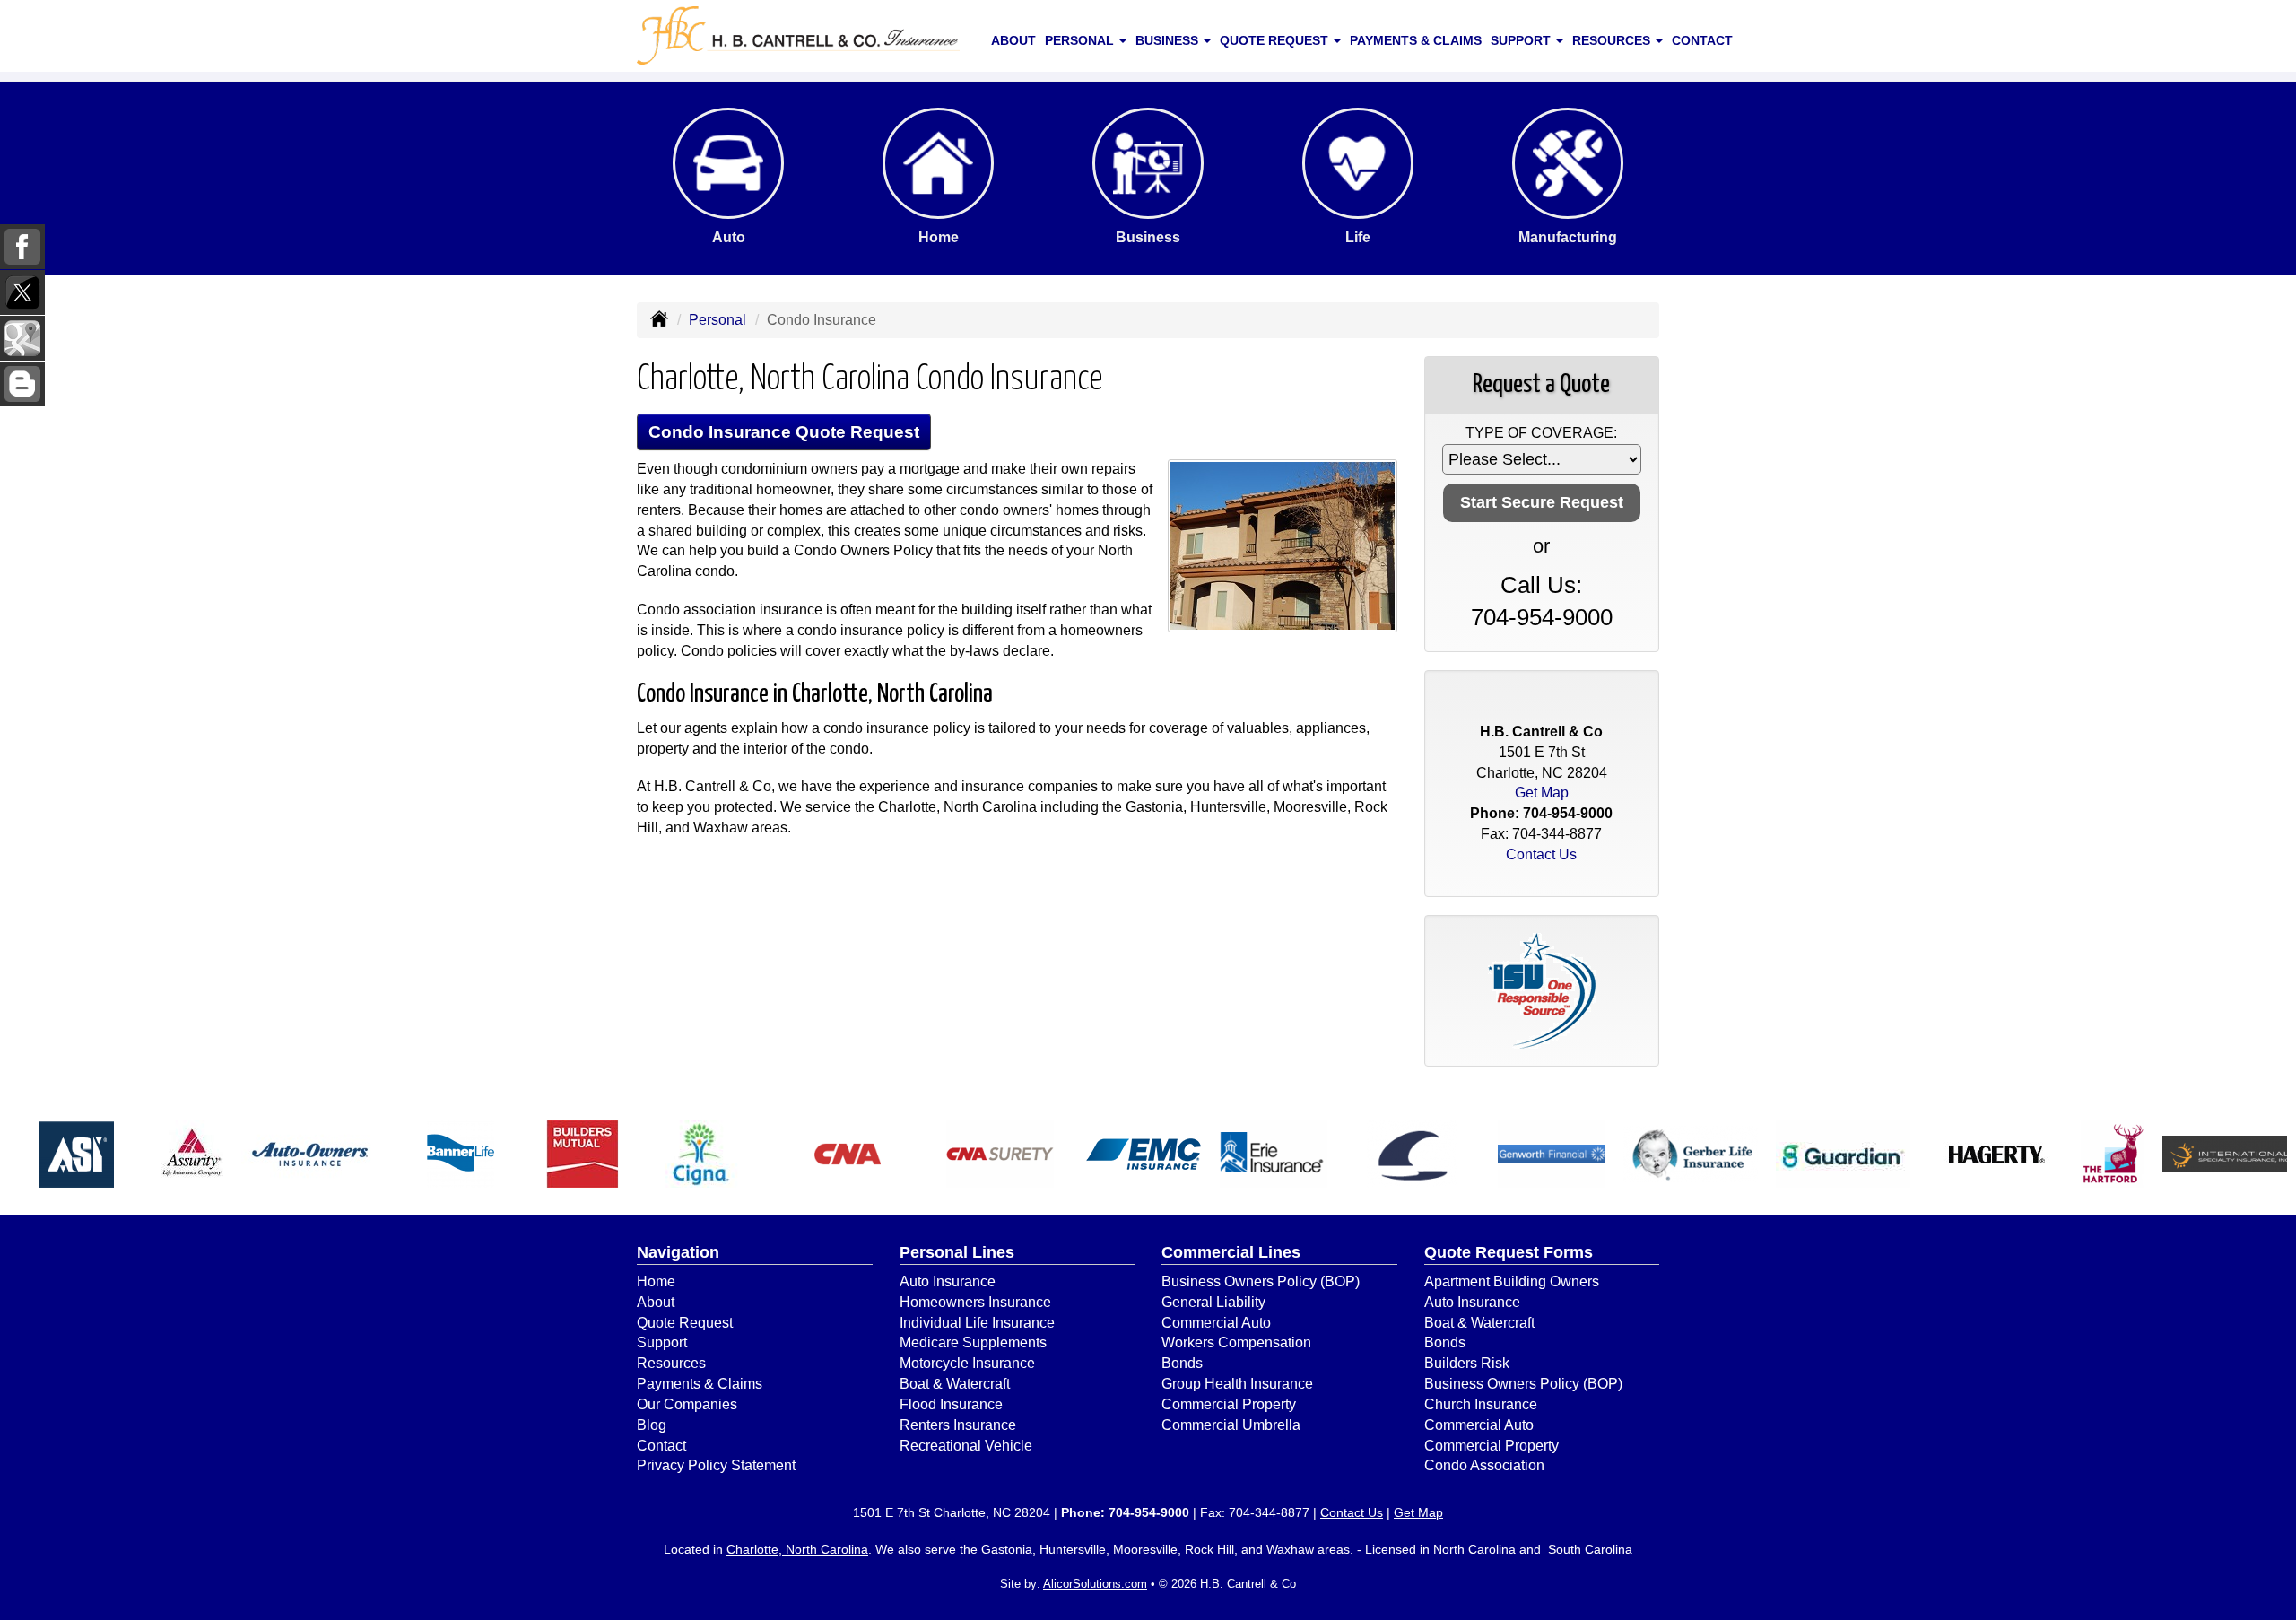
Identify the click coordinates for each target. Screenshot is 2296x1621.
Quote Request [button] (1276, 40)
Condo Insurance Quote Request (784, 432)
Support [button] (1522, 40)
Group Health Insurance (1237, 1384)
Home (656, 1281)
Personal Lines (957, 1252)
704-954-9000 (1542, 617)
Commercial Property (1229, 1404)
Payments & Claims (1416, 40)
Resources (671, 1363)
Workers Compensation (1236, 1342)
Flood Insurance (951, 1404)
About (1013, 40)
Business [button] (1169, 40)
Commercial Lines (1231, 1252)
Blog (652, 1425)
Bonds (1182, 1363)
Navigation (678, 1252)
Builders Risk (1467, 1363)
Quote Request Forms (1509, 1252)
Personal (717, 320)
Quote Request (685, 1323)
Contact (1702, 40)
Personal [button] (1081, 40)
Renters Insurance (958, 1425)
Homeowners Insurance (975, 1302)
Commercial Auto (1216, 1323)
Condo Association (1484, 1465)
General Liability (1213, 1302)
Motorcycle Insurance (967, 1363)
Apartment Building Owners (1512, 1281)
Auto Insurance (948, 1281)
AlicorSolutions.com (1095, 1584)
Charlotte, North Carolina (797, 1549)
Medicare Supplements (973, 1342)
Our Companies (687, 1404)
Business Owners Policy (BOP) (1261, 1281)
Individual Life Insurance (977, 1323)
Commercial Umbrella (1231, 1425)
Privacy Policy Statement (716, 1465)
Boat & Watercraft (955, 1384)
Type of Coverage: (1541, 433)
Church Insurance (1481, 1404)
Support (662, 1342)
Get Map (1542, 793)
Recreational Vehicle (966, 1446)
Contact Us (1541, 854)
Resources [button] (1613, 40)
